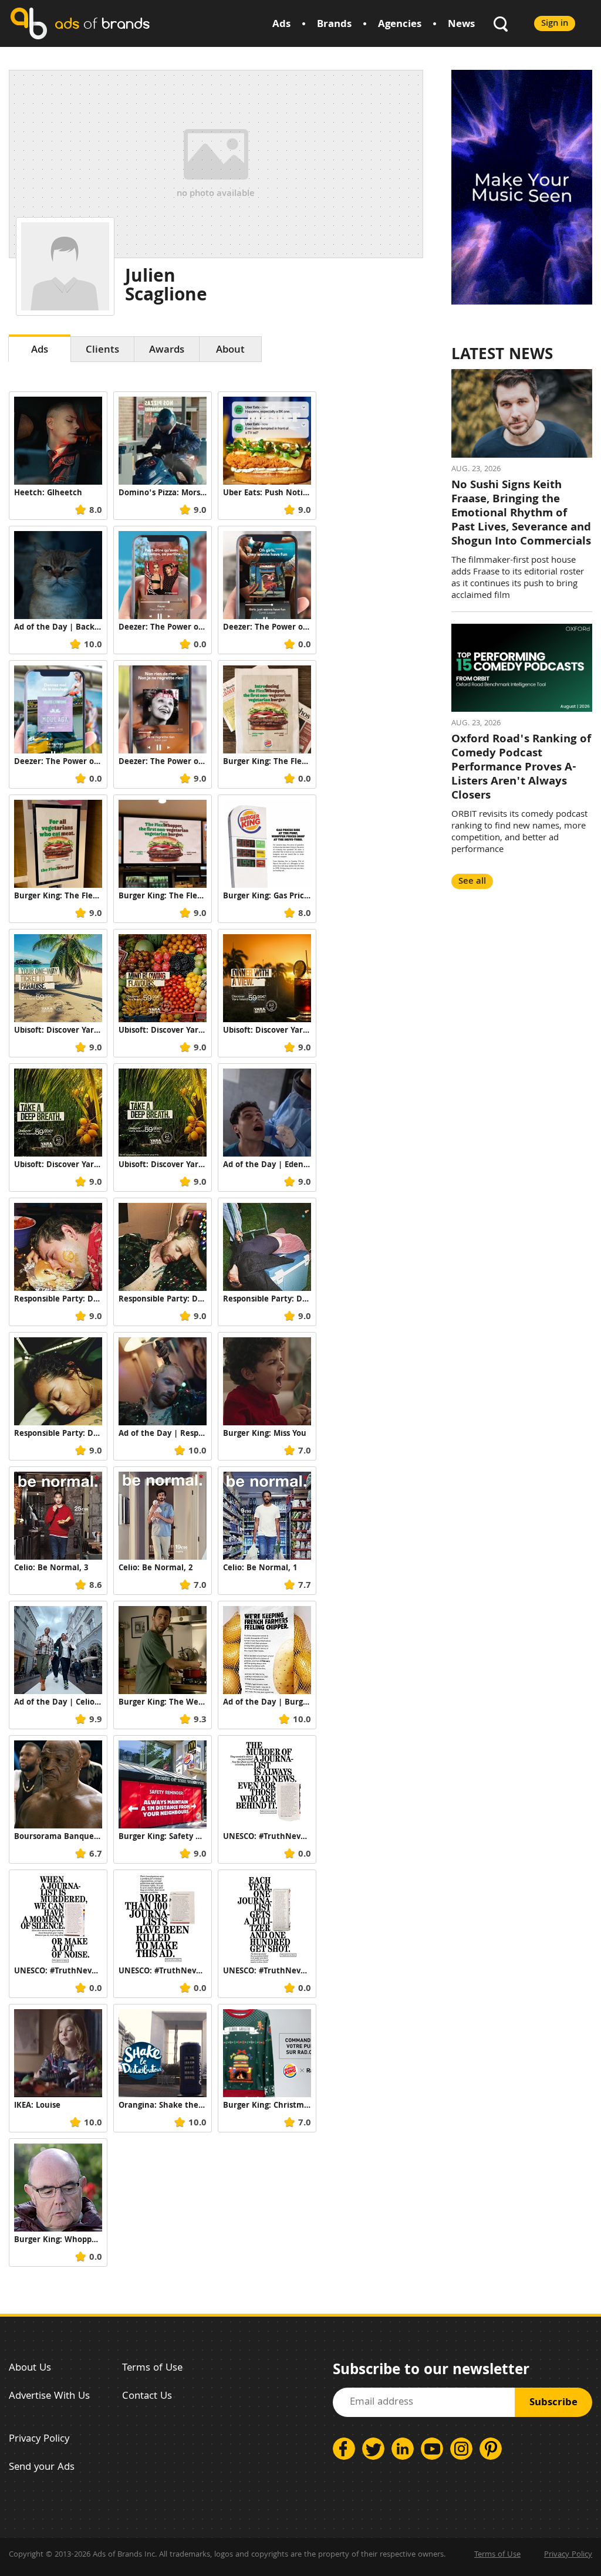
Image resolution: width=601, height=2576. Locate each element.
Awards (167, 351)
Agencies (400, 25)
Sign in (555, 24)
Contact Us (147, 2397)
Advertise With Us (49, 2397)
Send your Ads (42, 2468)
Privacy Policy (39, 2440)
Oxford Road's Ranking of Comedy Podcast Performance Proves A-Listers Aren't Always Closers (521, 768)
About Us (30, 2369)
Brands (334, 25)
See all (472, 882)
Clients (102, 351)
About (230, 351)
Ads (281, 25)
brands (102, 23)
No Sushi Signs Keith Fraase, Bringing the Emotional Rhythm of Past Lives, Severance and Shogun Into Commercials (521, 514)
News (461, 25)
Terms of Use (152, 2369)
